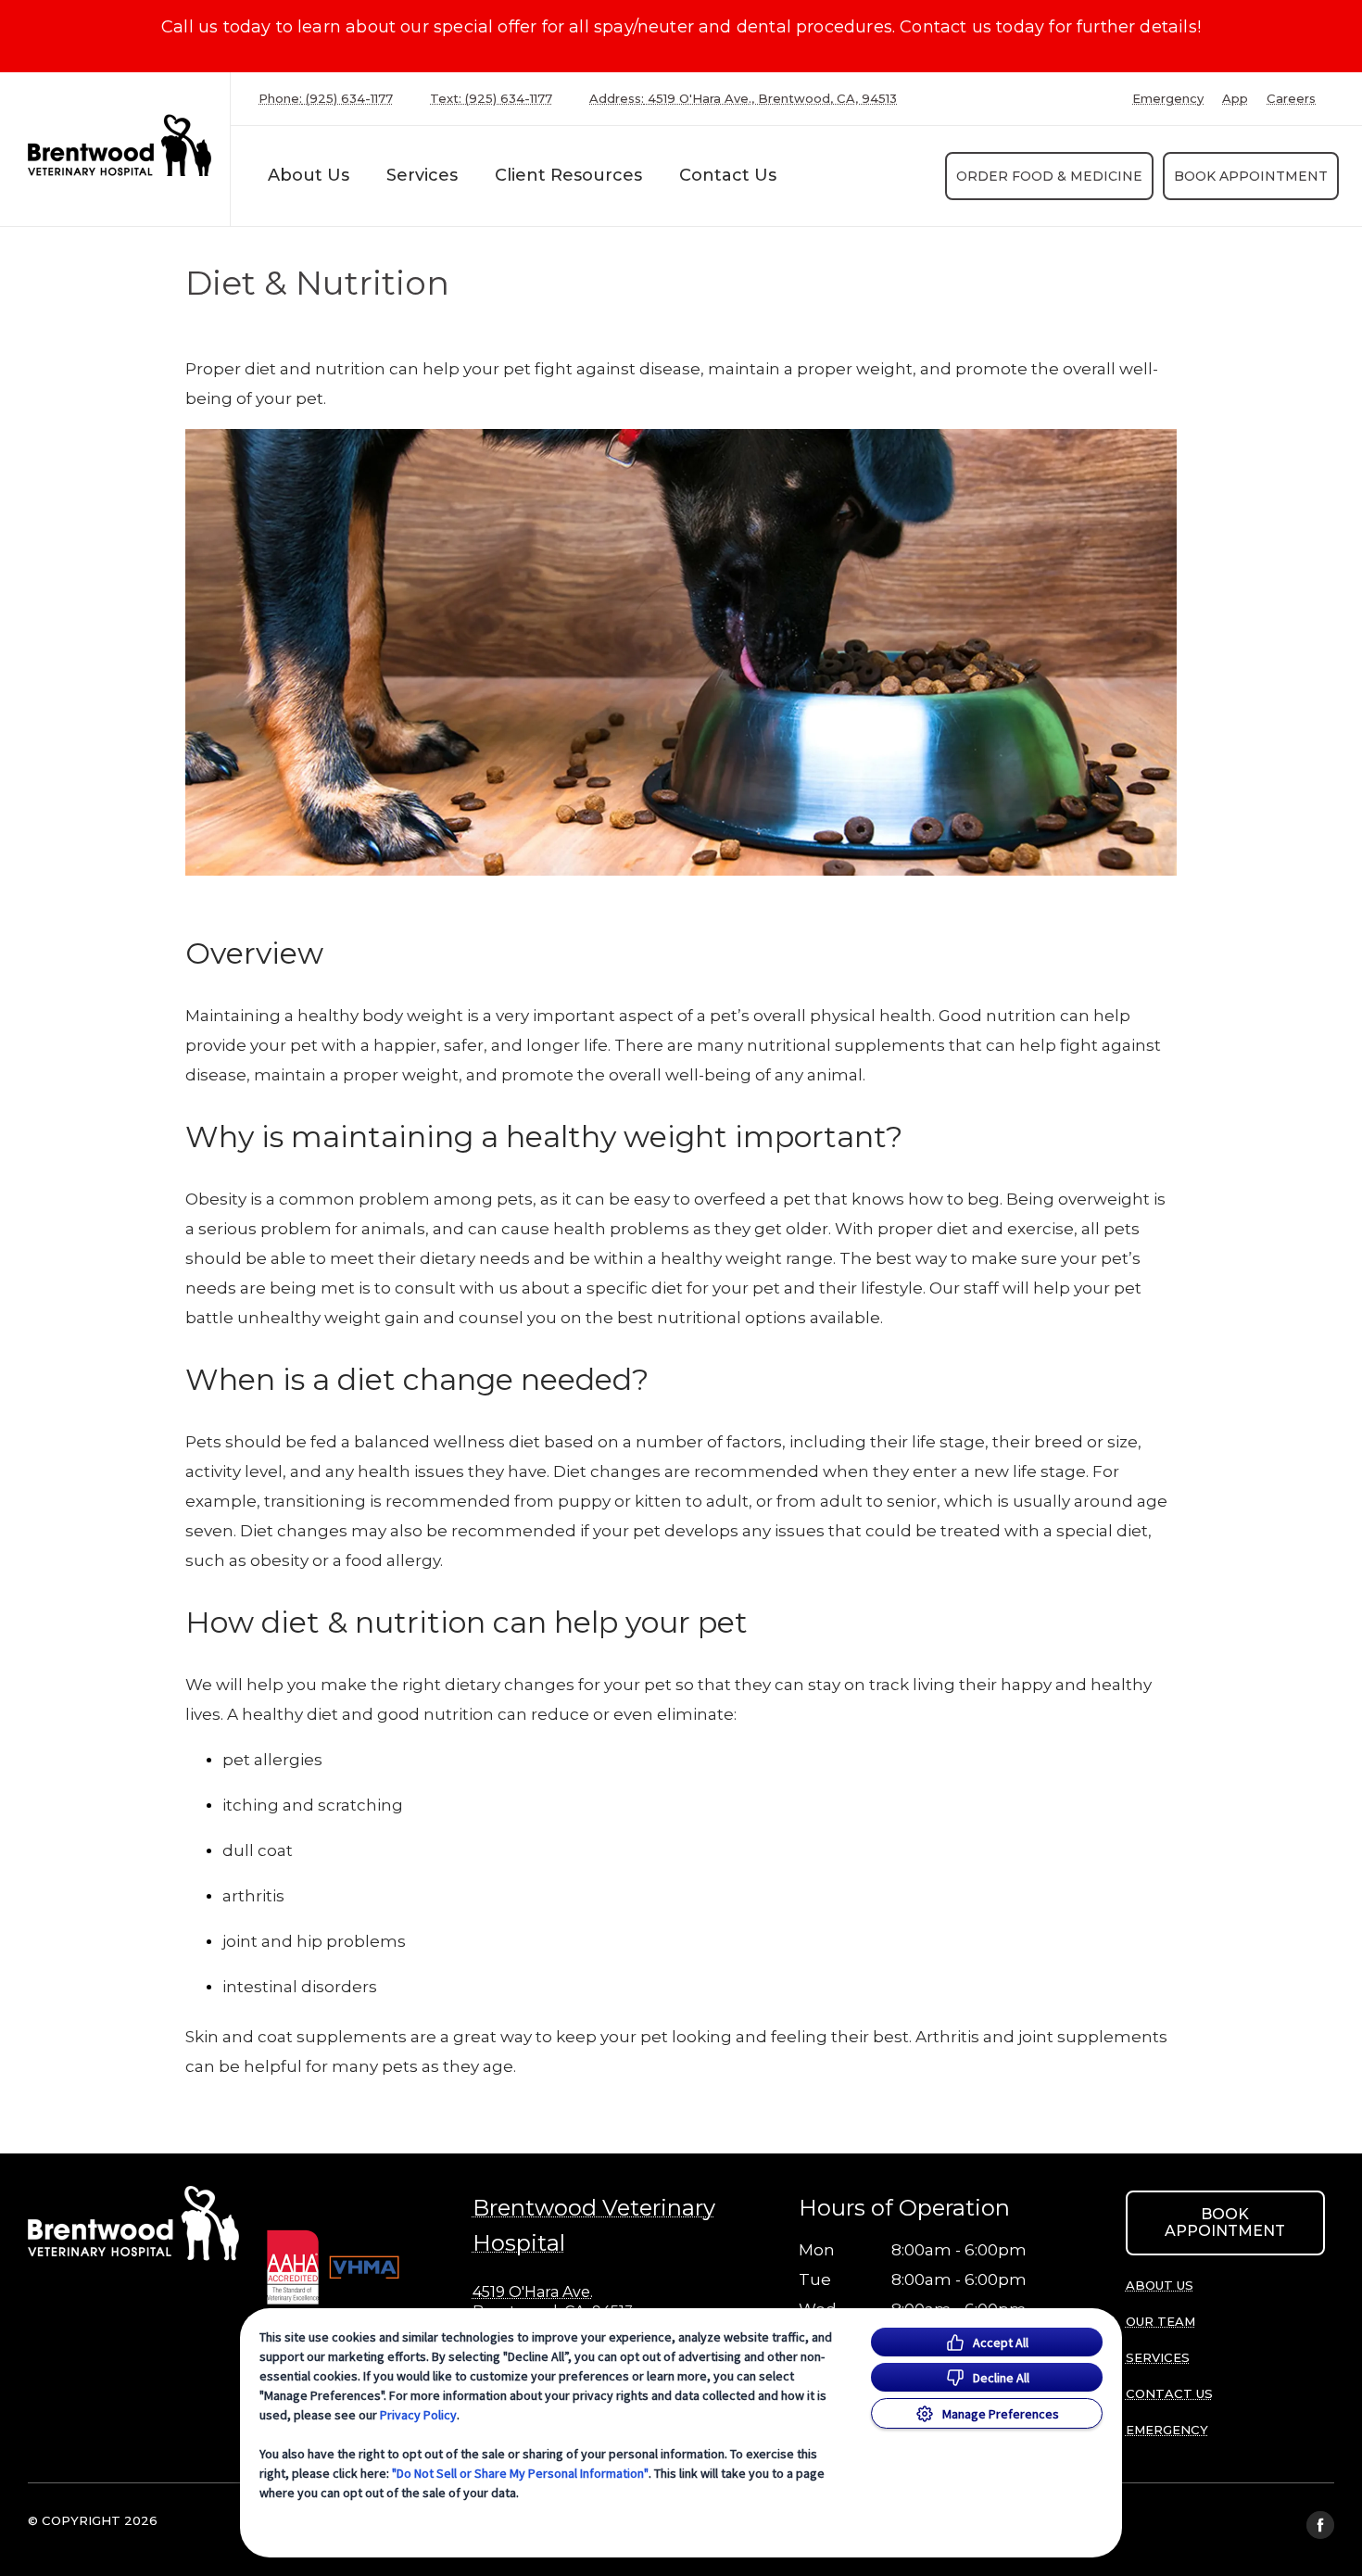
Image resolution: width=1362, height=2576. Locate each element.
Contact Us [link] (728, 175)
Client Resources (568, 175)
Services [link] (422, 175)
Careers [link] (1291, 99)
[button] (354, 2266)
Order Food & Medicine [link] (1049, 176)
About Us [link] (1160, 2285)
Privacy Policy (418, 2415)
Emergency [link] (1168, 99)
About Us (309, 175)
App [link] (1235, 99)
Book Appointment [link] (1251, 176)
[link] (120, 145)
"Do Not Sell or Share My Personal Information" (520, 2473)
